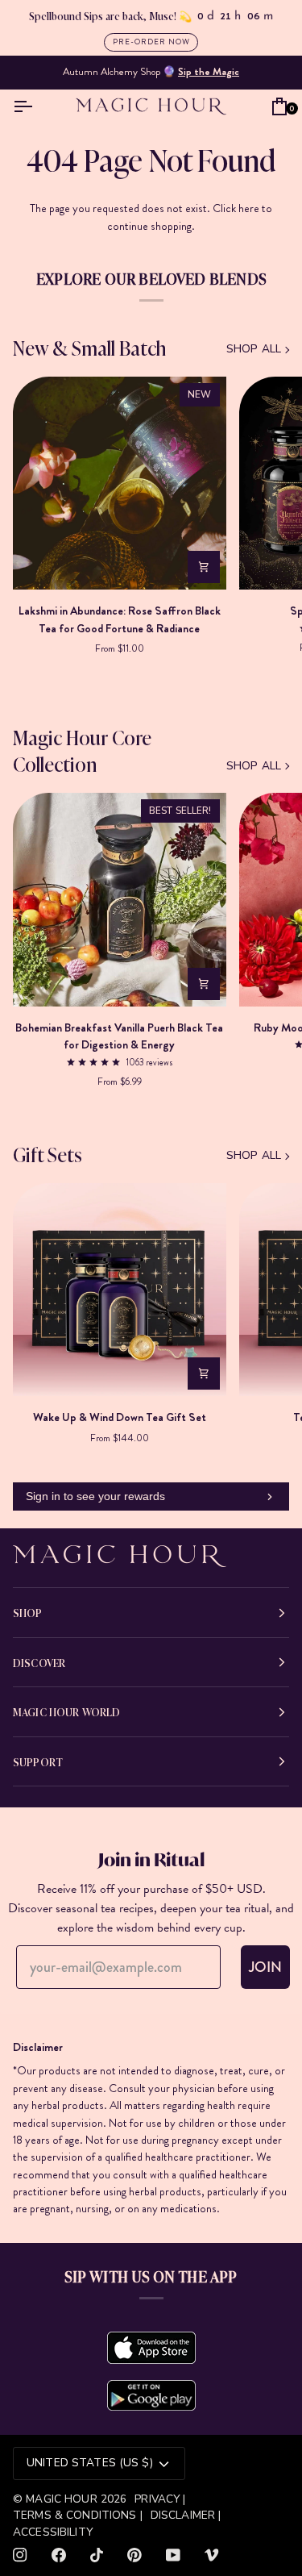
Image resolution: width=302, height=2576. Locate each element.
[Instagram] (20, 2555)
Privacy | (160, 2499)
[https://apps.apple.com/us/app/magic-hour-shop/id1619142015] (151, 2348)
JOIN (265, 1967)
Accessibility (53, 2532)
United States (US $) (90, 2463)
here (249, 208)
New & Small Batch (89, 347)
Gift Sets (48, 1154)
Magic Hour (63, 2499)
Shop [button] (28, 1612)
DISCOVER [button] (39, 1662)
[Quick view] (204, 567)
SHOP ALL (254, 349)
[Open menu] (27, 106)
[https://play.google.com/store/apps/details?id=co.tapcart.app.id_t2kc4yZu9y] (151, 2395)
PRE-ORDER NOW (151, 42)
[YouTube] (173, 2555)
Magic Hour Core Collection (82, 750)
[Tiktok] (97, 2555)
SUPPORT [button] (38, 1761)
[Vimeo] (212, 2555)
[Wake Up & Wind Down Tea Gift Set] (120, 1290)
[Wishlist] (256, 106)
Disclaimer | (186, 2515)
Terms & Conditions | (78, 2515)
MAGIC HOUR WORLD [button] (66, 1711)
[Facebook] (59, 2555)
